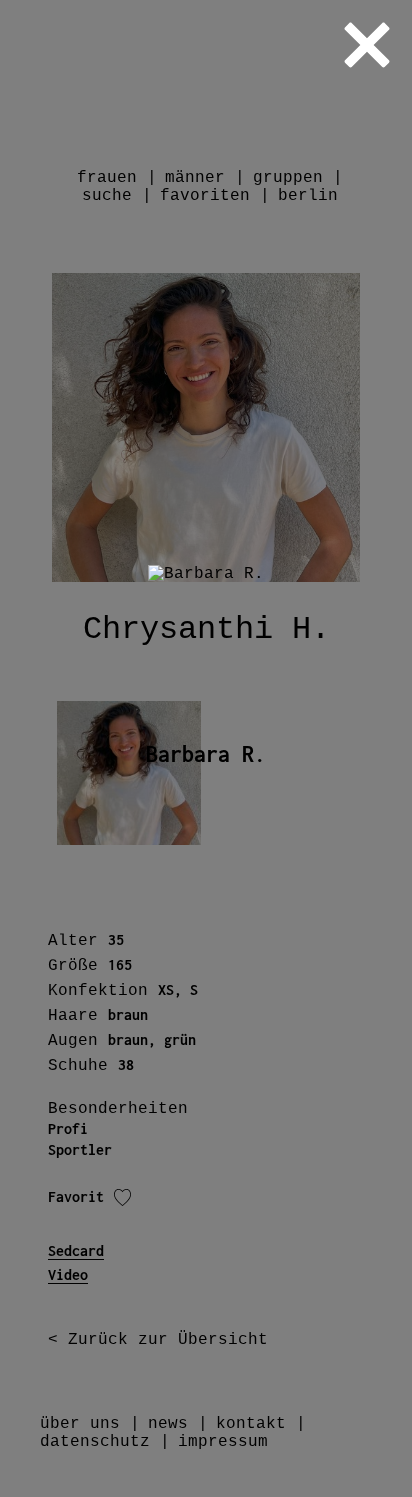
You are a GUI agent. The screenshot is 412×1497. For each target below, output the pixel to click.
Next (395, 748)
